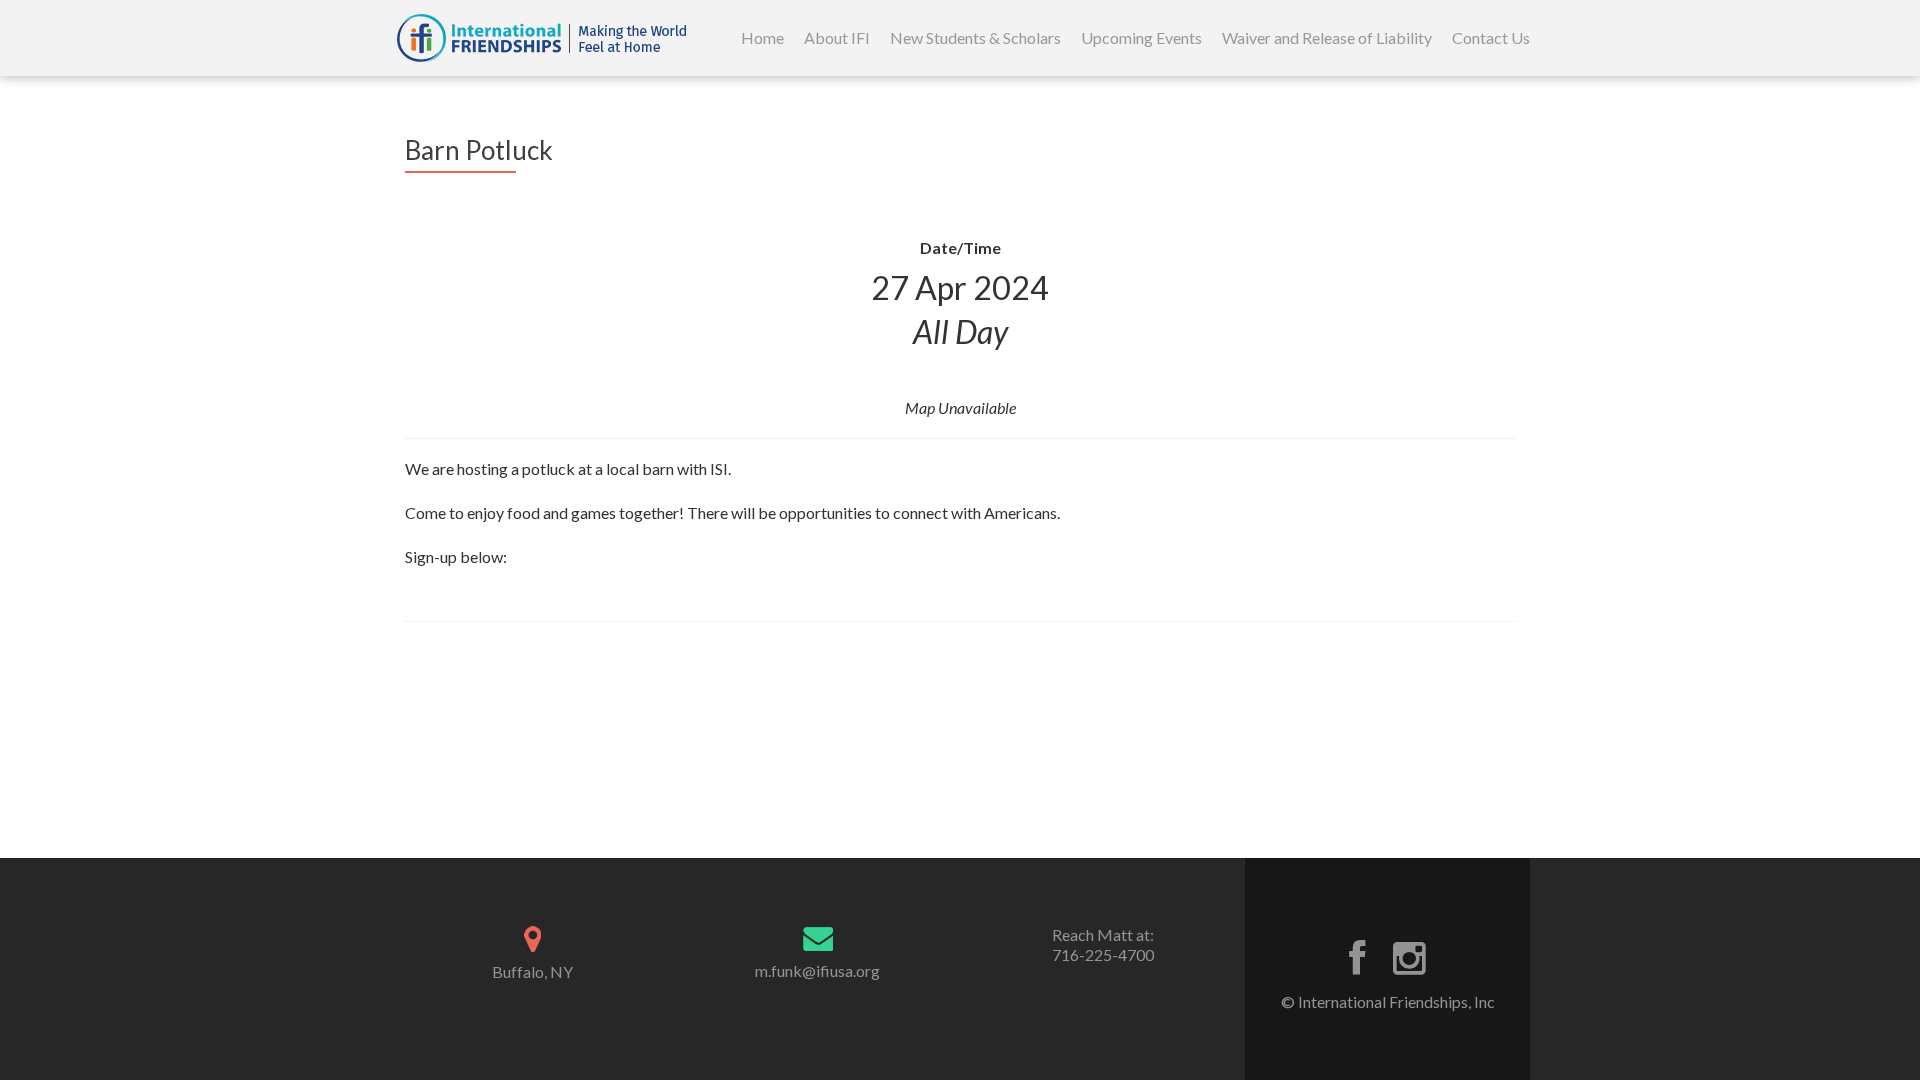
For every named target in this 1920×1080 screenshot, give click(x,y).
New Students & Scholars (975, 37)
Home (762, 37)
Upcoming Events (1141, 37)
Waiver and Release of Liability (1327, 37)
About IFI (837, 37)
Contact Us (1491, 37)
